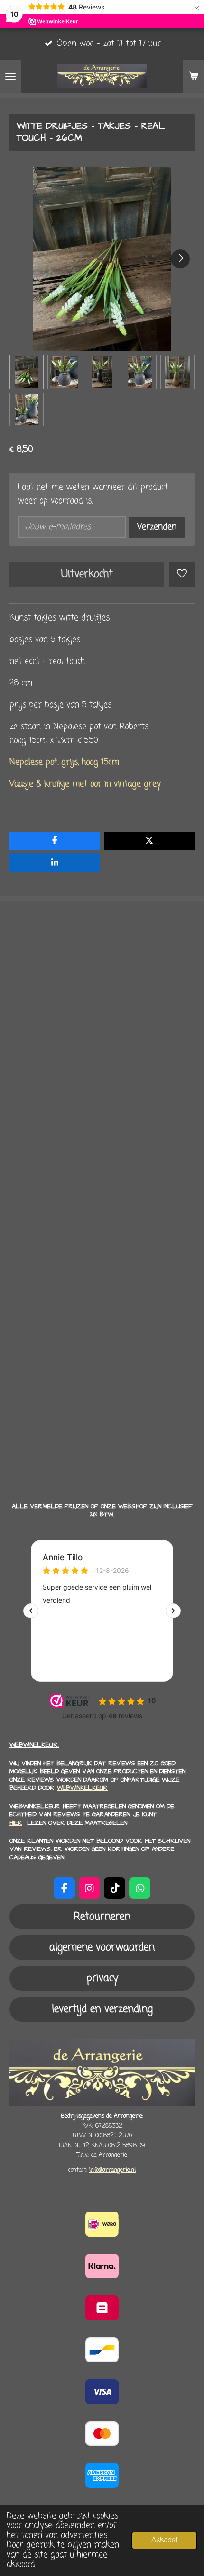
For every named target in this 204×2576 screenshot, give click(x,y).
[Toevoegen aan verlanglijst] (182, 574)
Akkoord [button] (164, 2540)
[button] (27, 372)
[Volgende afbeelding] (180, 259)
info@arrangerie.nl (112, 2170)
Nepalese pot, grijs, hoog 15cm (64, 762)
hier (16, 1823)
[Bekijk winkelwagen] (194, 76)
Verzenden (157, 527)
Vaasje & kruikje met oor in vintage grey (85, 784)
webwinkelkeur (82, 1788)
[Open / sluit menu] (10, 76)
